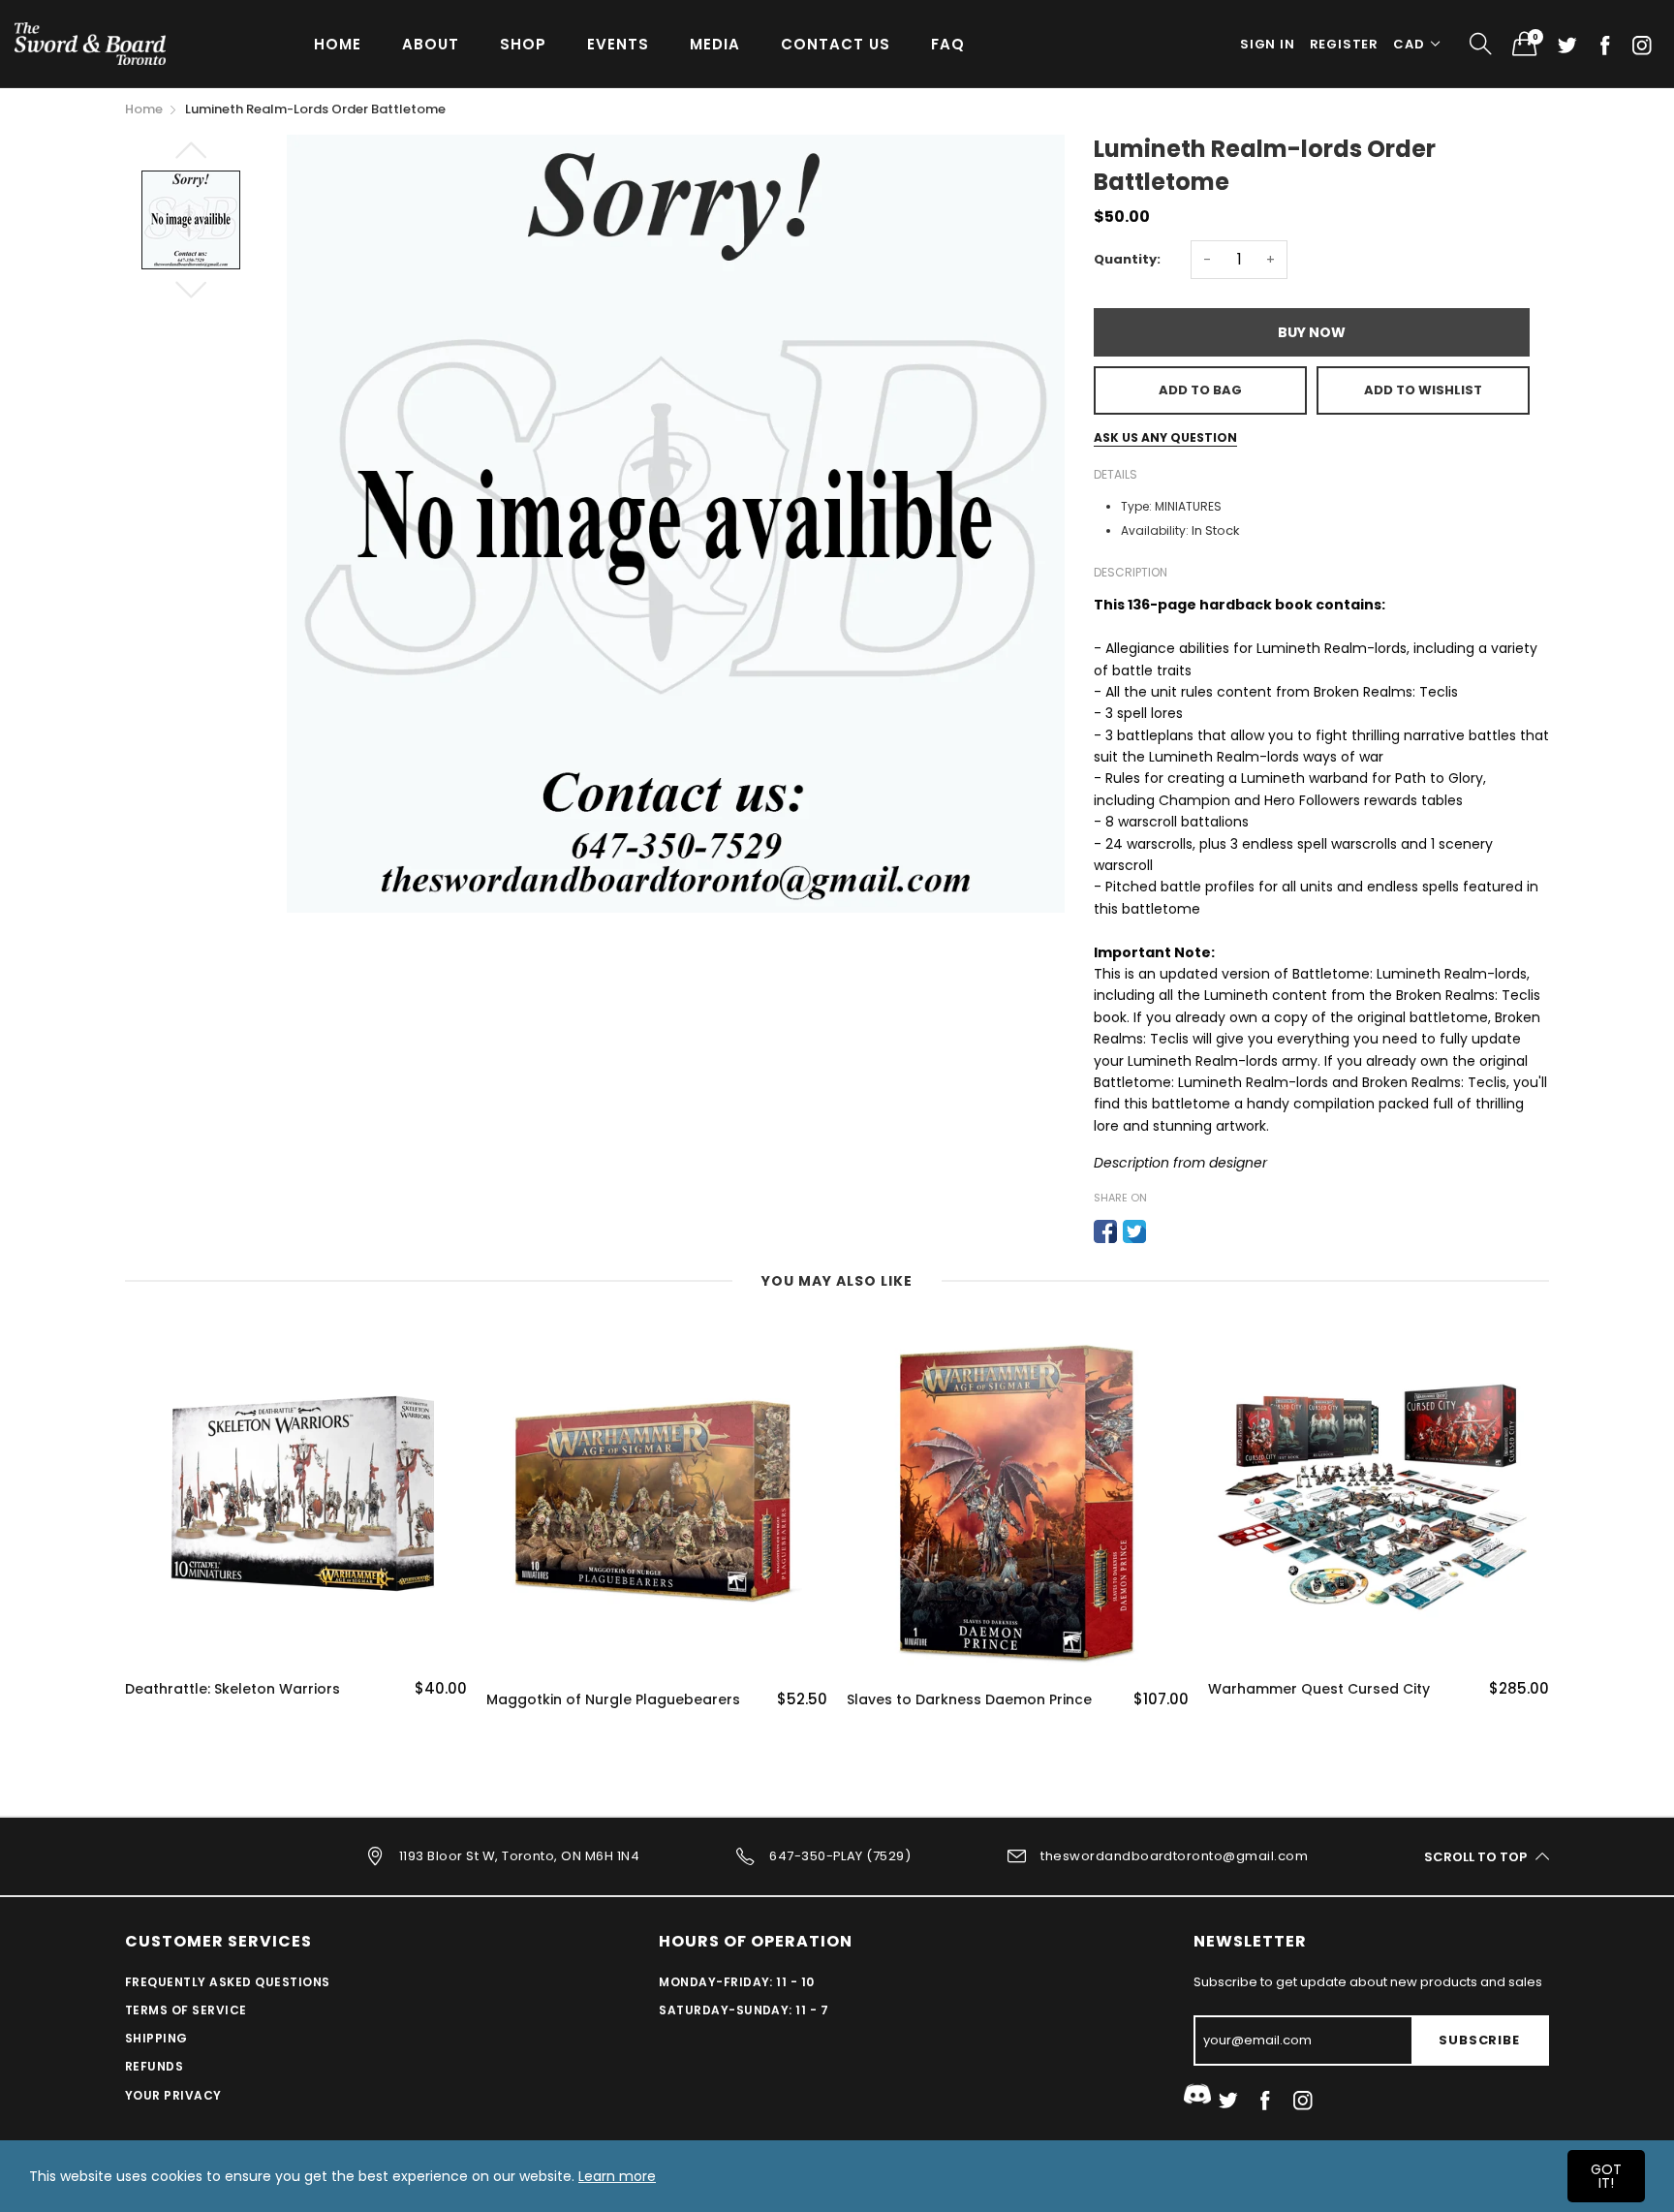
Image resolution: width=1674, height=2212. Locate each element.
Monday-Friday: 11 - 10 (737, 1982)
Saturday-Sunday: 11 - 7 (744, 2010)
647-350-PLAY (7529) (840, 1856)
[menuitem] (338, 43)
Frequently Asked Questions (227, 1982)
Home (338, 44)
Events (618, 44)
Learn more (617, 2176)
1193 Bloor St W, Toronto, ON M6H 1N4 (519, 1856)
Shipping (156, 2038)
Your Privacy (173, 2095)
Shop (523, 44)
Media (715, 44)
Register (1344, 44)
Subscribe (1479, 2040)
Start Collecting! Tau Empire (1307, 1689)
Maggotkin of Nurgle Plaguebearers (252, 1700)
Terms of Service (186, 2010)
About (431, 44)
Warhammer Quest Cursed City (958, 1689)
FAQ (948, 44)
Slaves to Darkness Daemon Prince (609, 1700)
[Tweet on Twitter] (1134, 1231)
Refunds (154, 2066)
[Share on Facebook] (1105, 1231)
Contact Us (836, 44)
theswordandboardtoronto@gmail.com (1174, 1856)
